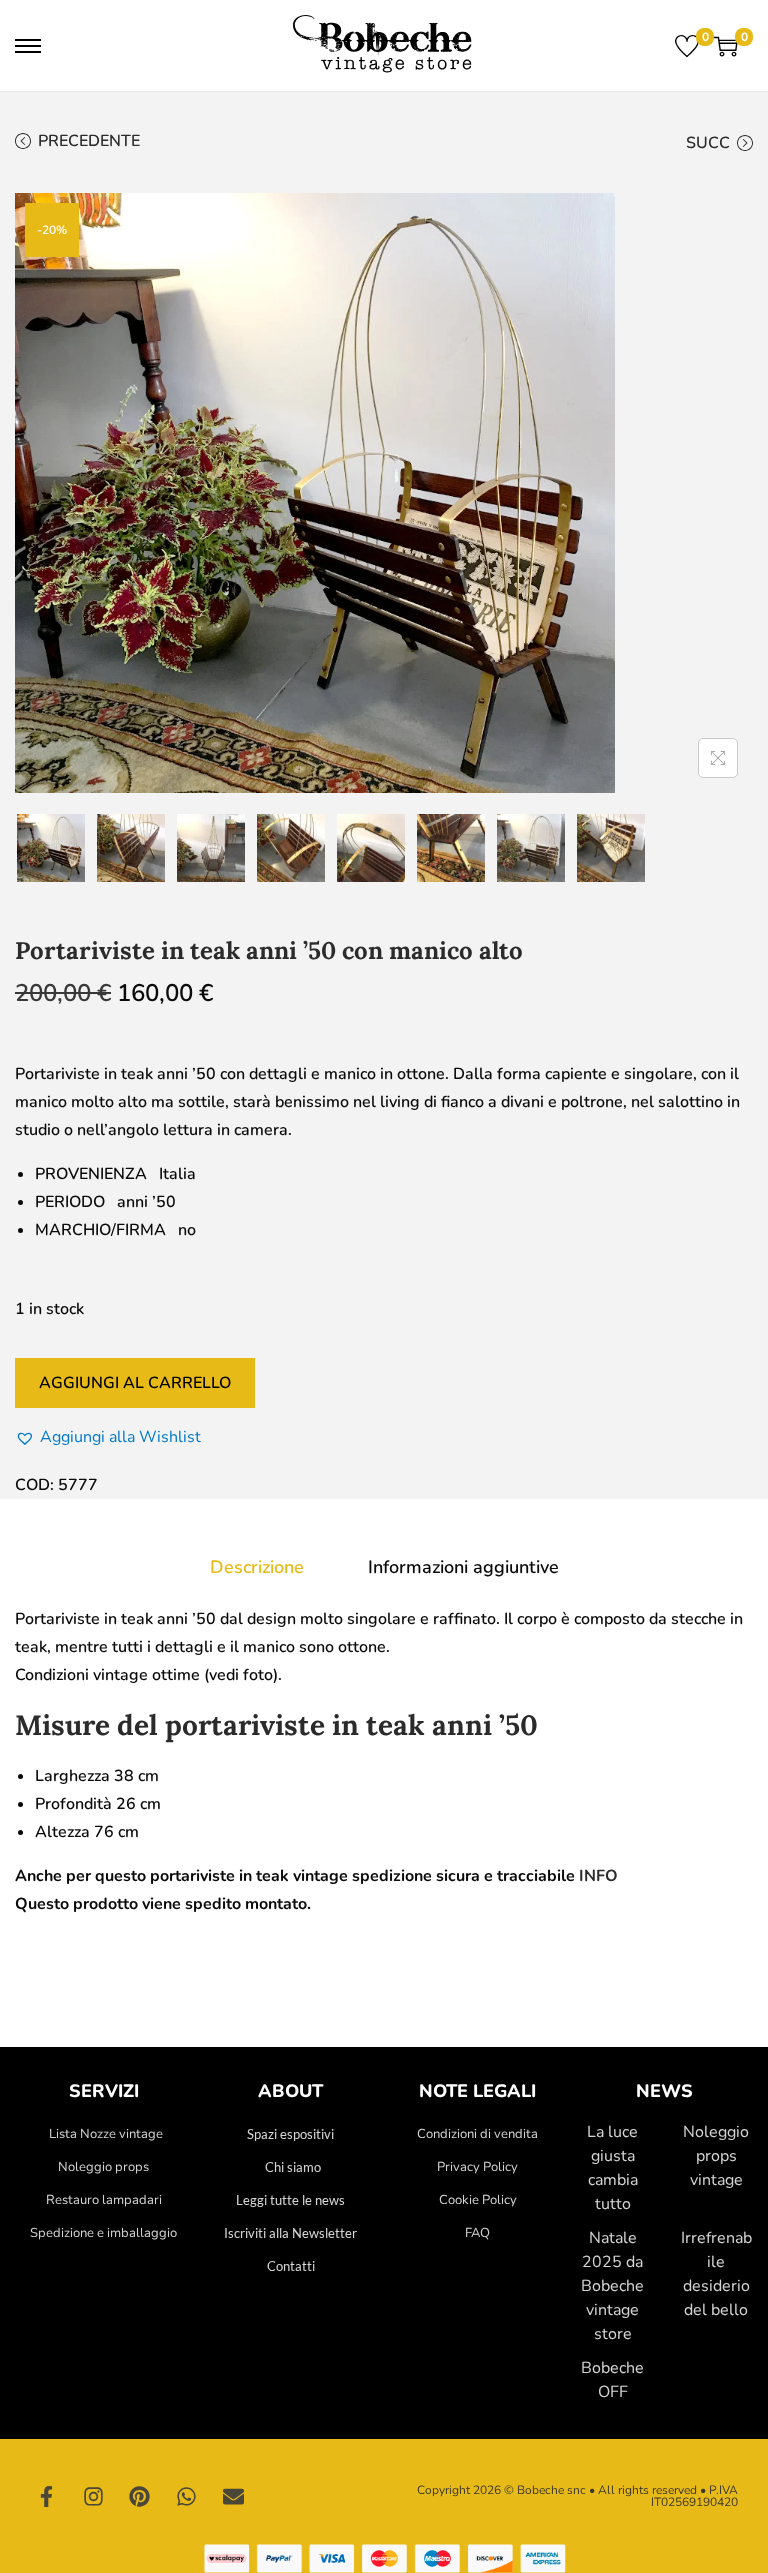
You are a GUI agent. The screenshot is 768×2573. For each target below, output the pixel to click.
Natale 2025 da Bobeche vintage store (612, 2286)
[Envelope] (233, 2496)
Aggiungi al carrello (135, 1383)
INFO (598, 1876)
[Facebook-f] (47, 2496)
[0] (687, 46)
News (664, 2091)
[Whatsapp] (187, 2496)
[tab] (257, 1567)
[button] (108, 1437)
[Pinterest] (140, 2496)
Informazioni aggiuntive (463, 1567)
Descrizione (257, 1567)
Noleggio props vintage (716, 2156)
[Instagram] (94, 2496)
